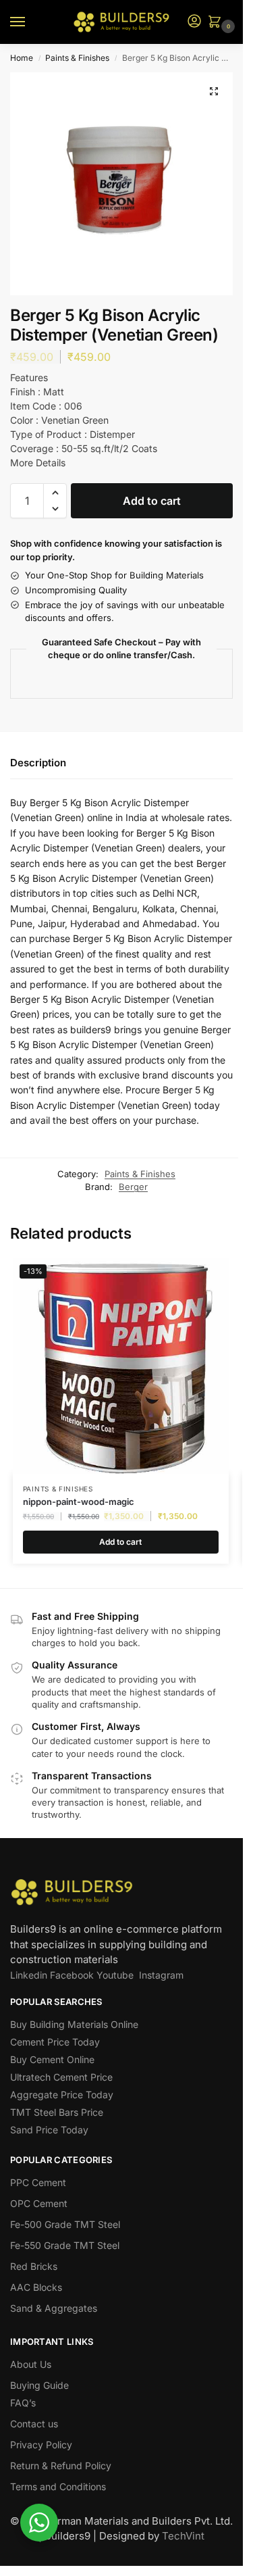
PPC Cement (38, 2182)
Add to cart (152, 501)
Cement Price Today (55, 2042)
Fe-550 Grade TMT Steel (65, 2245)
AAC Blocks (36, 2287)
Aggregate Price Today (62, 2095)
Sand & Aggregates (54, 2308)
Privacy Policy (41, 2445)
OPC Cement (39, 2203)
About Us (31, 2364)
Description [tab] (38, 763)
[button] (217, 23)
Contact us (34, 2424)
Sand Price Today (49, 2130)
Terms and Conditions (58, 2486)
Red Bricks (34, 2266)
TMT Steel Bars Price (57, 2112)
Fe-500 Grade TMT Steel (65, 2224)
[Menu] (30, 22)
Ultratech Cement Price (61, 2077)
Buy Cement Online (52, 2059)
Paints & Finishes (77, 58)
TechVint (183, 2536)
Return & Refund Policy (61, 2466)
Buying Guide (39, 2385)
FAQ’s (23, 2403)
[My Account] (194, 22)
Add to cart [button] (120, 1542)
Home (22, 58)
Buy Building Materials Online (74, 2024)
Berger (133, 1187)
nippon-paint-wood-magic (79, 1502)
